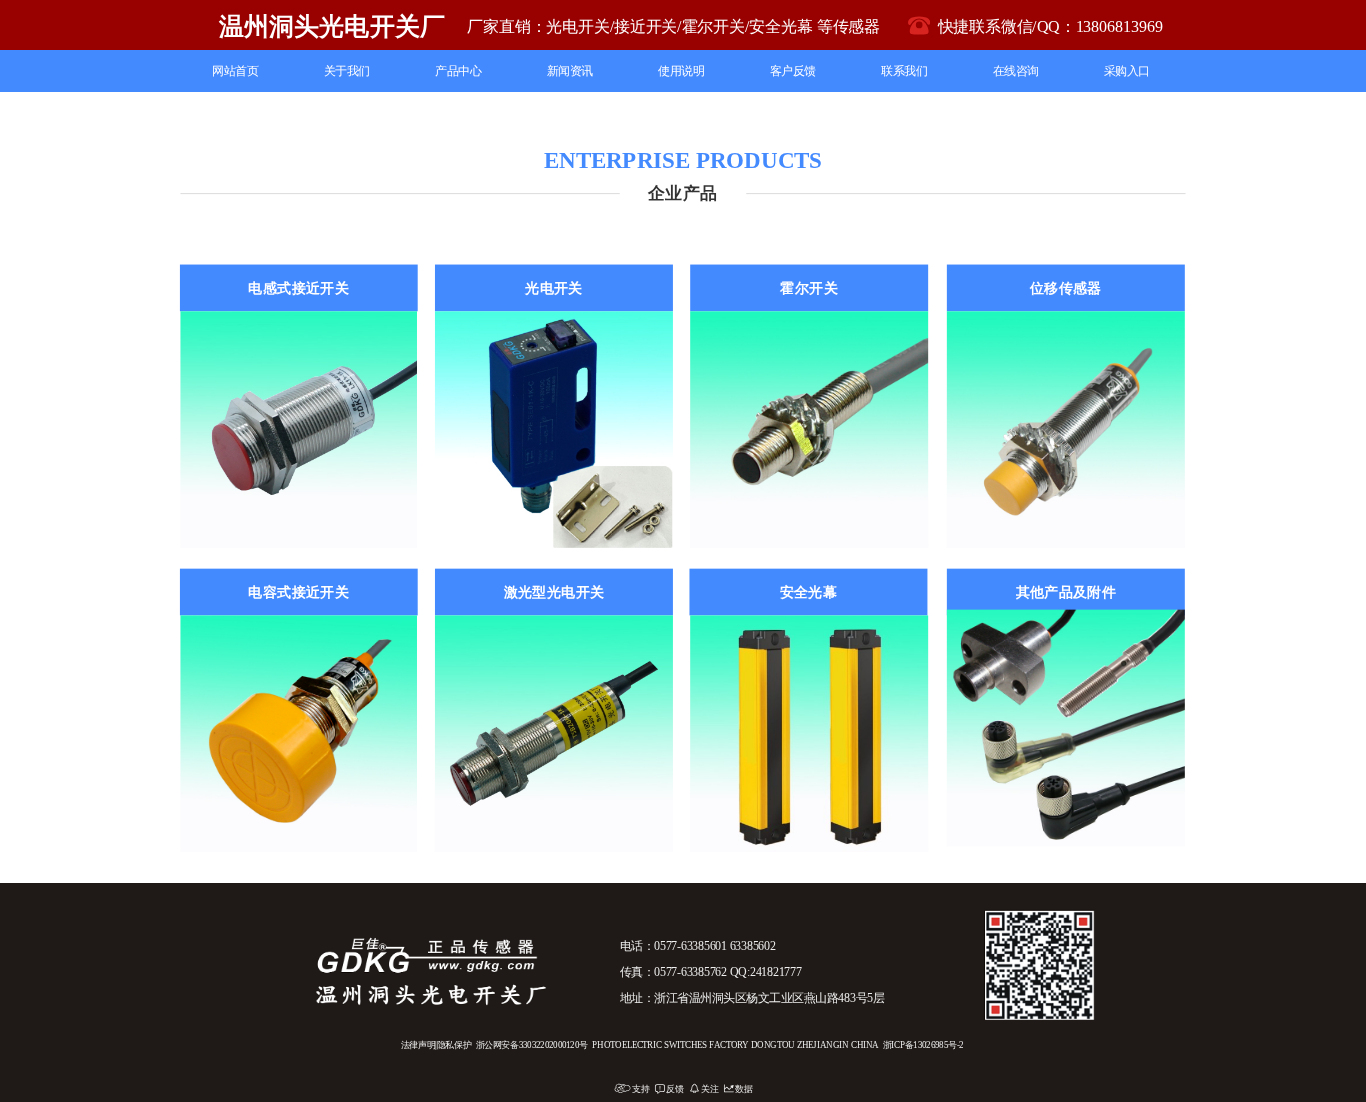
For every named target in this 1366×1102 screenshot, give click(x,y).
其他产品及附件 (1066, 592)
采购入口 (1127, 71)
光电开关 (554, 288)
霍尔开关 (809, 288)
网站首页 (235, 71)
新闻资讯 (570, 71)
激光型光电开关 (554, 592)
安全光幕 (809, 592)
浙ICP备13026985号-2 (923, 1045)
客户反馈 (793, 71)
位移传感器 (1066, 288)
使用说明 (681, 71)
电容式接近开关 (298, 592)
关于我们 (347, 71)
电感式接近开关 (298, 288)
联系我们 (904, 71)
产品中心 (458, 71)
